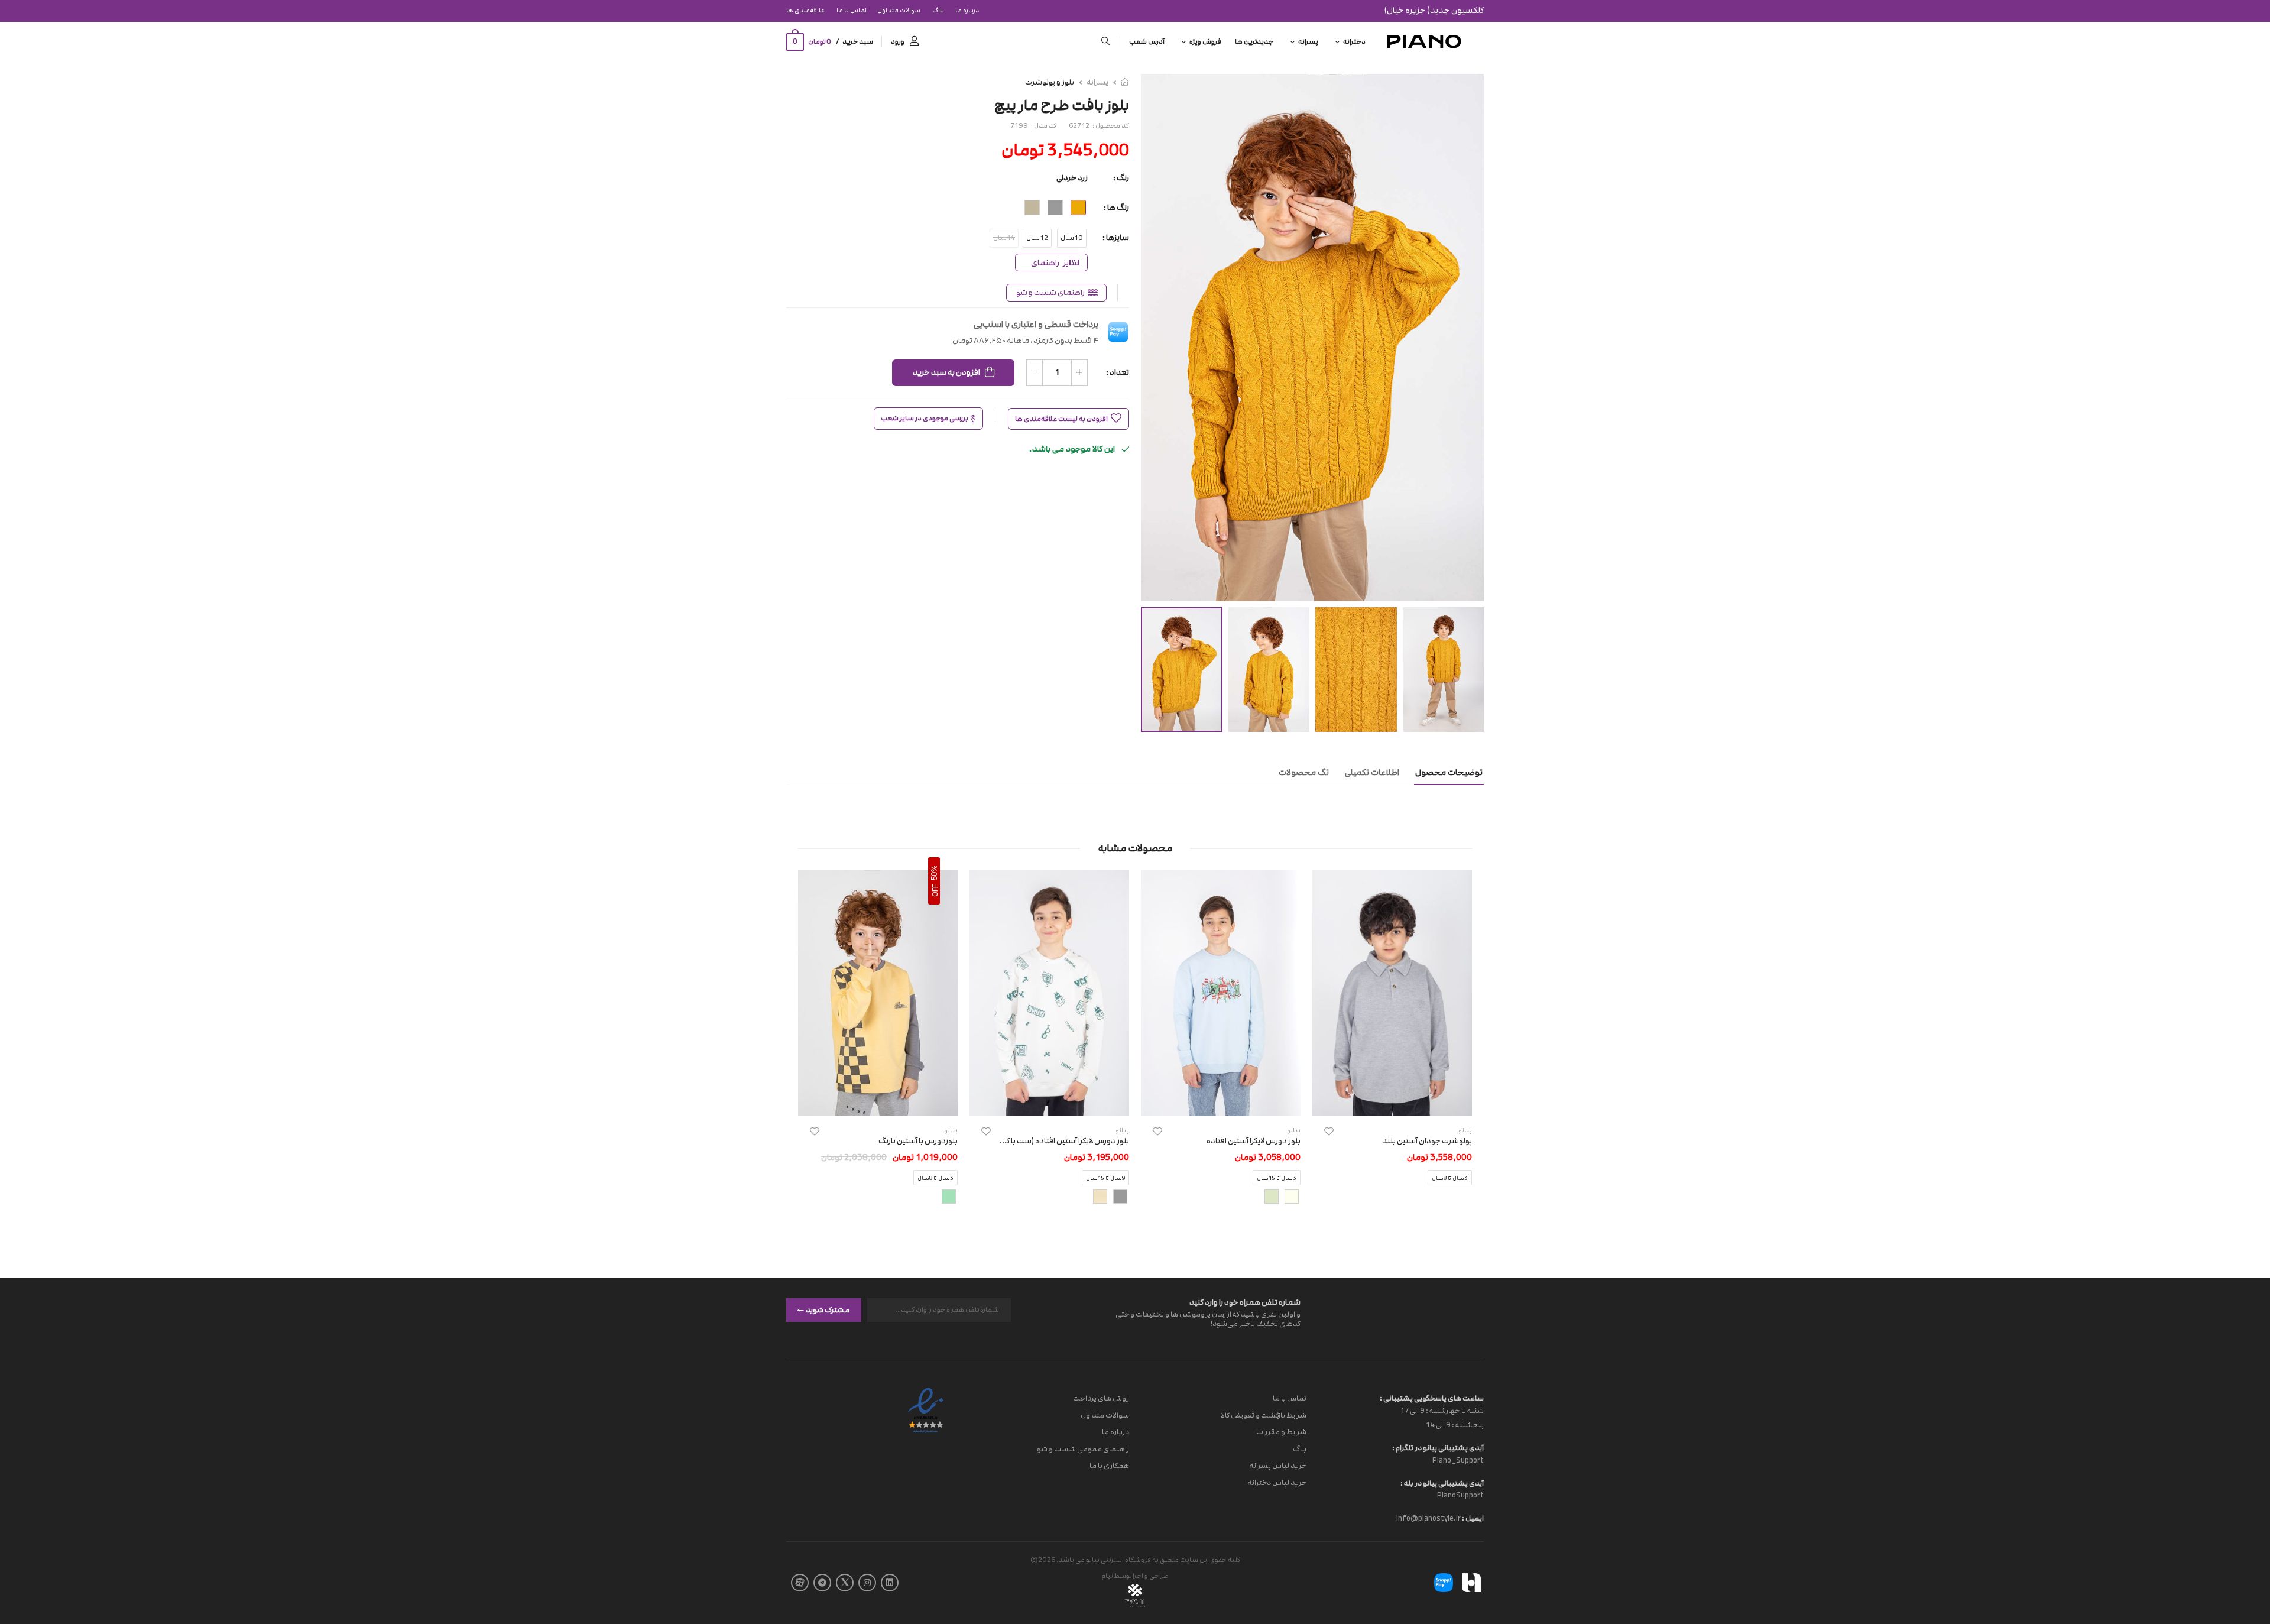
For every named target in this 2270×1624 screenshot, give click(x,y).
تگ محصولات (1304, 772)
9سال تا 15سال (1105, 1179)
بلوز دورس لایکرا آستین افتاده (1254, 1141)
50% (934, 873)
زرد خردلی (1072, 178)
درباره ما (967, 11)
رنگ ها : (1116, 208)
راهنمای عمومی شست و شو (1083, 1448)
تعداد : (1118, 372)
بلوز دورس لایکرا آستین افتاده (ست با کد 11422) (1052, 1141)
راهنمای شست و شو (1050, 293)
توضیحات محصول (1449, 772)
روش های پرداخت (1101, 1398)
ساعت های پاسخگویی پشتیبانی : (1432, 1398)
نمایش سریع (1392, 1101)
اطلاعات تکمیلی (1372, 772)
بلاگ (938, 11)
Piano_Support (1458, 1460)
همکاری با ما (1109, 1466)
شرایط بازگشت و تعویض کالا (1264, 1415)
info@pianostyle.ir (1429, 1518)
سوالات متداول (899, 11)
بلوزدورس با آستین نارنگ (918, 1141)
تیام (1107, 1576)
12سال (1037, 238)
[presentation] (1463, 1047)
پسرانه (1308, 42)
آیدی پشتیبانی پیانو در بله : (1442, 1483)
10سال (1072, 238)
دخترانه (1354, 42)
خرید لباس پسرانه (1278, 1466)
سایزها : (1116, 238)
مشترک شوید (828, 1309)
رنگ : (1121, 178)
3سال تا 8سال (1450, 1179)
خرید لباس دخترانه (1277, 1483)
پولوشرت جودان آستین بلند (1427, 1141)
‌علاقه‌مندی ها (805, 11)
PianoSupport (1460, 1495)
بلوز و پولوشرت (1050, 82)
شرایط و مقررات (1281, 1432)
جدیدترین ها (1254, 42)
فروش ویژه (1205, 42)
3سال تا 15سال (1277, 1179)
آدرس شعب (1147, 42)
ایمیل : (1472, 1518)
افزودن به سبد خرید (946, 372)
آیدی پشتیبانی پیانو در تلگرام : (1438, 1448)
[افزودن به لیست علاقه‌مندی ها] (1329, 1131)
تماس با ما (851, 11)
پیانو (1294, 1130)
